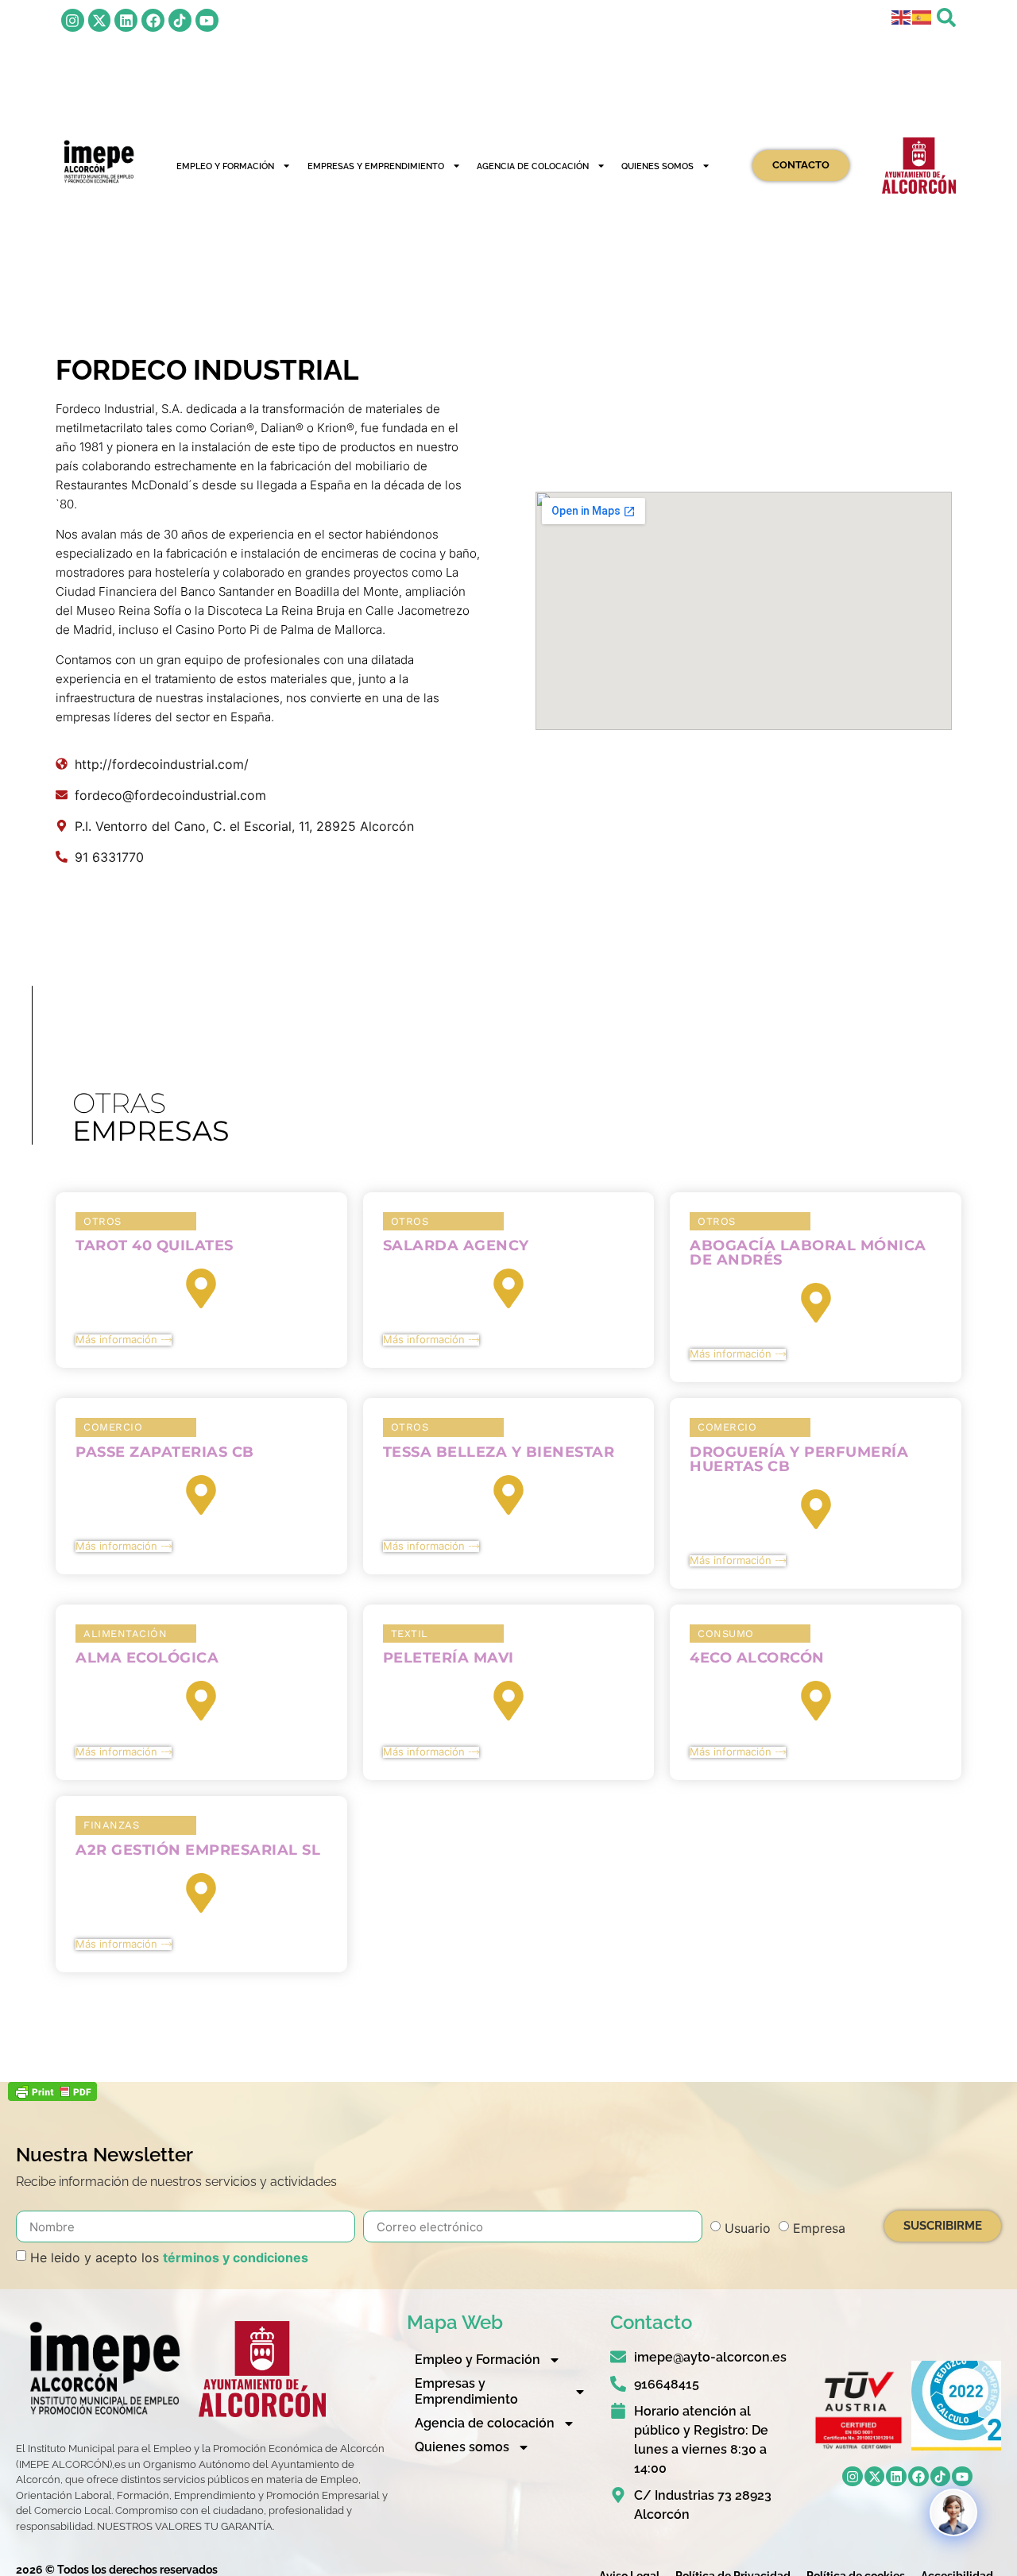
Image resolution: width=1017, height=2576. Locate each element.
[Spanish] (922, 16)
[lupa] (946, 17)
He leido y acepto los (169, 2257)
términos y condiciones (236, 2257)
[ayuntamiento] (919, 165)
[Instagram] (73, 20)
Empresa (819, 2228)
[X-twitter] (100, 20)
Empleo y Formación (225, 166)
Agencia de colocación (533, 166)
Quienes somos (657, 166)
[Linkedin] (126, 20)
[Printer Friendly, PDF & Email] (52, 2096)
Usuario (748, 2228)
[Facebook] (153, 20)
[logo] (98, 162)
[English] (902, 16)
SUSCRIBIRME (943, 2226)
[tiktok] (180, 20)
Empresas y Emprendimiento (376, 166)
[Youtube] (207, 20)
